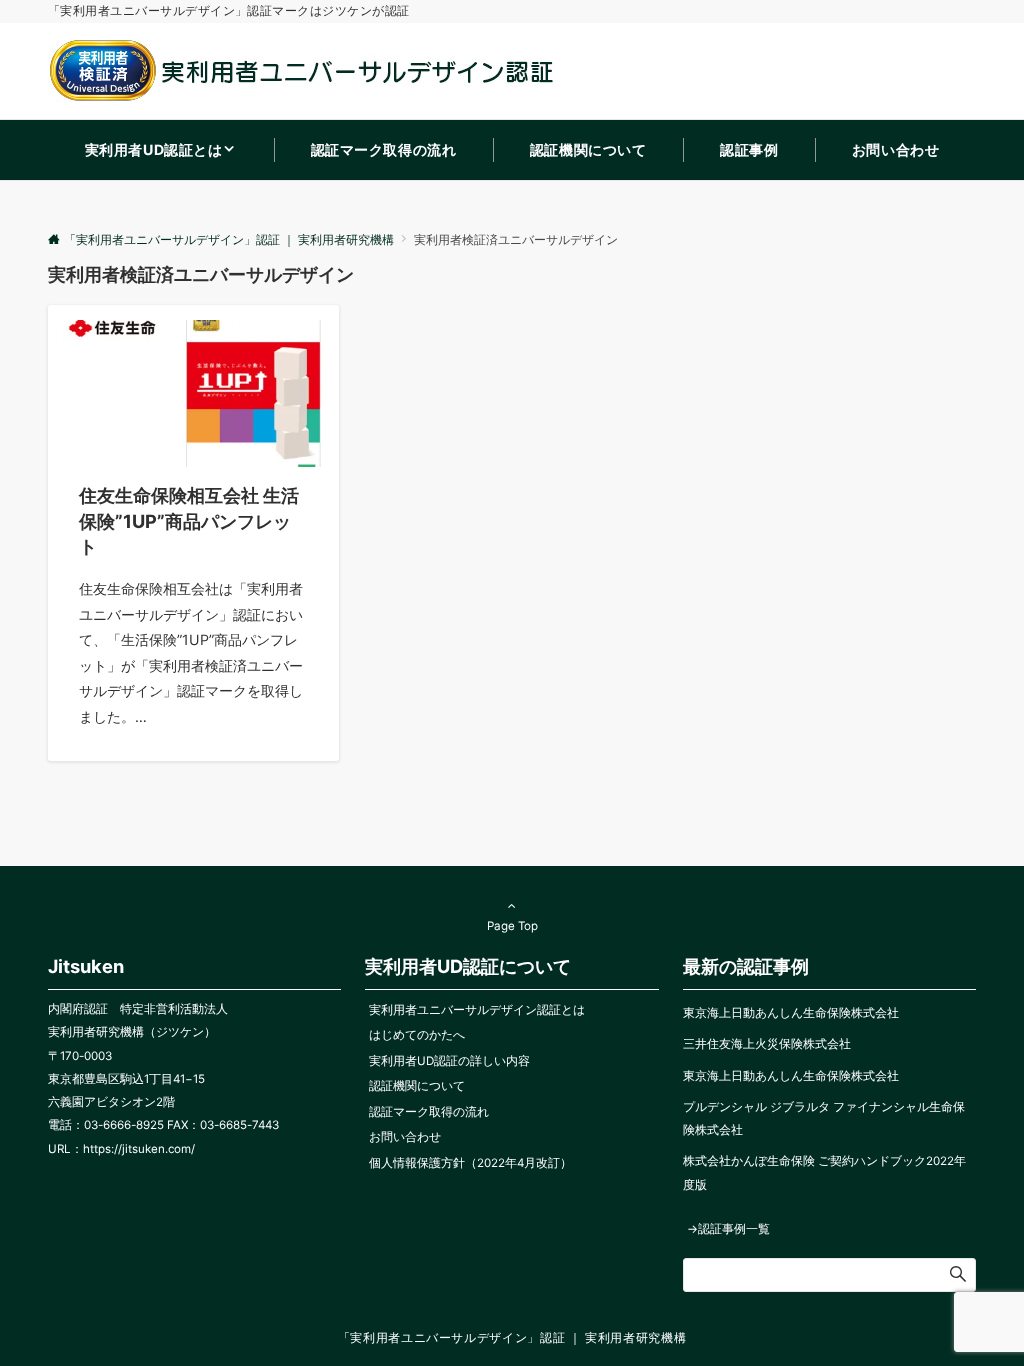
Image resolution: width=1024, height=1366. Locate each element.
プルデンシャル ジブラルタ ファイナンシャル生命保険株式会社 (824, 1118)
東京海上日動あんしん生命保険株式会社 (791, 1013)
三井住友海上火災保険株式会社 (767, 1044)
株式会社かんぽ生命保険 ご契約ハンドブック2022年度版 (824, 1172)
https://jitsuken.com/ (139, 1149)
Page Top (512, 926)
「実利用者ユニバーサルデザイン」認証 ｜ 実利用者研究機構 (512, 1338)
